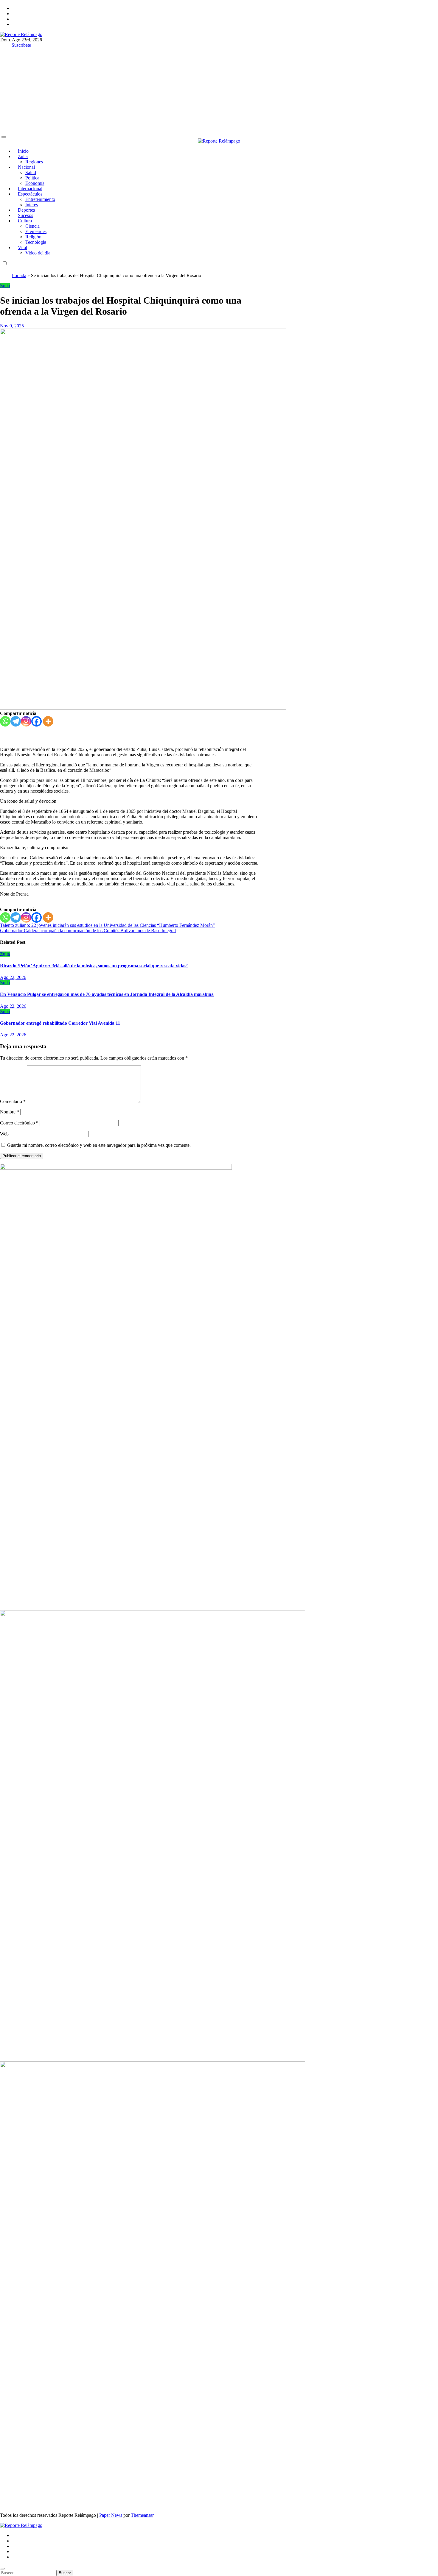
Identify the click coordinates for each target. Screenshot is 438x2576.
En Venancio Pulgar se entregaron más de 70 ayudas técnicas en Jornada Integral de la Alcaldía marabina (107, 994)
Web (4, 1134)
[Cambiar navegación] (4, 137)
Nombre (10, 1112)
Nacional (26, 167)
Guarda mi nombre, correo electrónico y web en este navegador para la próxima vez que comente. (99, 1145)
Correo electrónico (19, 1123)
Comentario (13, 1101)
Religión (33, 237)
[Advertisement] (219, 87)
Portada (19, 275)
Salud (31, 172)
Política (32, 178)
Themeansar (142, 2515)
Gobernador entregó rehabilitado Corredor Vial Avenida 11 (60, 1023)
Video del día (38, 253)
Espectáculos (30, 194)
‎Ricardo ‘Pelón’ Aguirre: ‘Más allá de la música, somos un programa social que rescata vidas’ (94, 966)
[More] (48, 721)
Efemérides (36, 231)
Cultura (25, 221)
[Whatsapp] (5, 721)
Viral (22, 247)
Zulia (23, 156)
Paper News (111, 2515)
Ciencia (32, 226)
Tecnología (36, 242)
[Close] (2, 2569)
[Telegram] (16, 721)
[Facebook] (36, 721)
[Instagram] (26, 721)
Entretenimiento (40, 199)
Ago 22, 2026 (13, 977)
